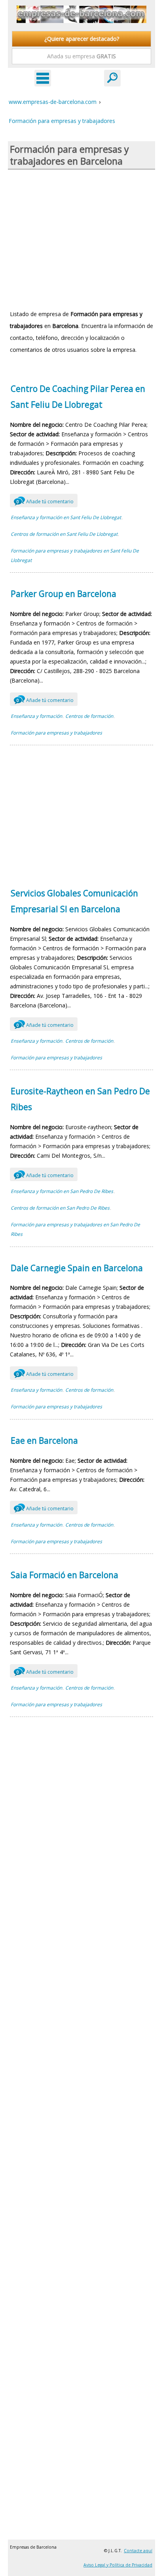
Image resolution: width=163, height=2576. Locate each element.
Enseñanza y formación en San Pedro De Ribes (62, 1191)
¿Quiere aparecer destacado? (82, 39)
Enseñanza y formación (36, 716)
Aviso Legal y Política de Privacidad (118, 2565)
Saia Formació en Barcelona (64, 1575)
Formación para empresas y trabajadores (56, 733)
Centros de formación (89, 716)
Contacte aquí (138, 2551)
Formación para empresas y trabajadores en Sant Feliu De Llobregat (75, 555)
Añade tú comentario (45, 502)
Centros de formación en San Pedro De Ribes (60, 1208)
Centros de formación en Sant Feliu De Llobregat (64, 534)
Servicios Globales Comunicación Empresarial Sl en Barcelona (74, 901)
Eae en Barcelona (44, 1440)
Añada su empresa (81, 56)
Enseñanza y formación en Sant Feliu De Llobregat (66, 517)
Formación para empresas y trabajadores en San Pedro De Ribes (75, 1229)
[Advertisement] (81, 239)
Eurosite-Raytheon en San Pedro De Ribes (80, 1099)
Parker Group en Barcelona (63, 594)
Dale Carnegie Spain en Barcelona (77, 1268)
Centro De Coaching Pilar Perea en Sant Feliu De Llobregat (78, 397)
